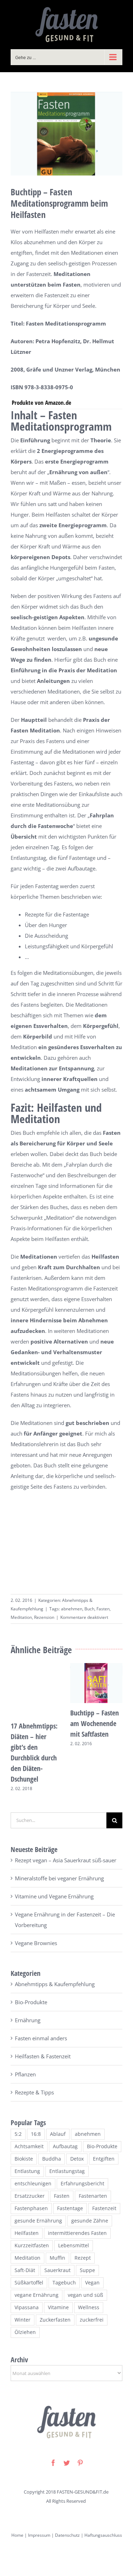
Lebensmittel (74, 2246)
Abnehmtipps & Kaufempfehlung (55, 1984)
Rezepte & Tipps (34, 2092)
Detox (77, 2159)
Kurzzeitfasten (32, 2246)
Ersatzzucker (30, 2196)
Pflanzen (25, 2074)
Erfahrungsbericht (82, 2184)
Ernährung (28, 2020)
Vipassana (27, 2307)
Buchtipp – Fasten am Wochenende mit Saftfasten (95, 1723)
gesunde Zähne (90, 2221)
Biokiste (24, 2159)
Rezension (44, 1617)
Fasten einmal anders (41, 2038)
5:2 (18, 2134)
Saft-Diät (25, 2270)
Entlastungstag (67, 2171)
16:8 (36, 2134)
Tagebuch (64, 2283)
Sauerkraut (57, 2270)
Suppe (87, 2270)
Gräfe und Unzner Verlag (59, 369)
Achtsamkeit (29, 2146)
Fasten (103, 1609)
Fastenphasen (31, 2208)
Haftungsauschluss (103, 2535)
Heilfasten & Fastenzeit (43, 2056)
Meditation (21, 1617)
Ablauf (58, 2134)
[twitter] (67, 2463)
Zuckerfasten (55, 2320)
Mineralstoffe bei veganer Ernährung (59, 1878)
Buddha (52, 2159)
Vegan (92, 2283)
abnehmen (72, 1609)
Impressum (39, 2535)
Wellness (89, 2307)
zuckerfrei (92, 2320)
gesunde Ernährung (38, 2221)
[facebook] (53, 2463)
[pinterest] (80, 2463)
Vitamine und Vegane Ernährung (54, 1896)
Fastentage (70, 2208)
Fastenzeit (104, 2208)
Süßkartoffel (29, 2283)
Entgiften (104, 2159)
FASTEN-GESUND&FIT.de (83, 2492)
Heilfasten (27, 2233)
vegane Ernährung (37, 2295)
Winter (23, 2320)
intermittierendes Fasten (77, 2233)
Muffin (57, 2258)
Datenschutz (67, 2535)
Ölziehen (25, 2332)
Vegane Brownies (36, 1943)
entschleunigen (33, 2184)
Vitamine (58, 2307)
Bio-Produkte (31, 2002)
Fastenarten (93, 2196)
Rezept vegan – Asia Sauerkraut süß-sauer (66, 1860)
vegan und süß (85, 2295)
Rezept (83, 2258)
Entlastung (27, 2171)
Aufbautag (65, 2146)
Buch (89, 1609)
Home (17, 2535)
